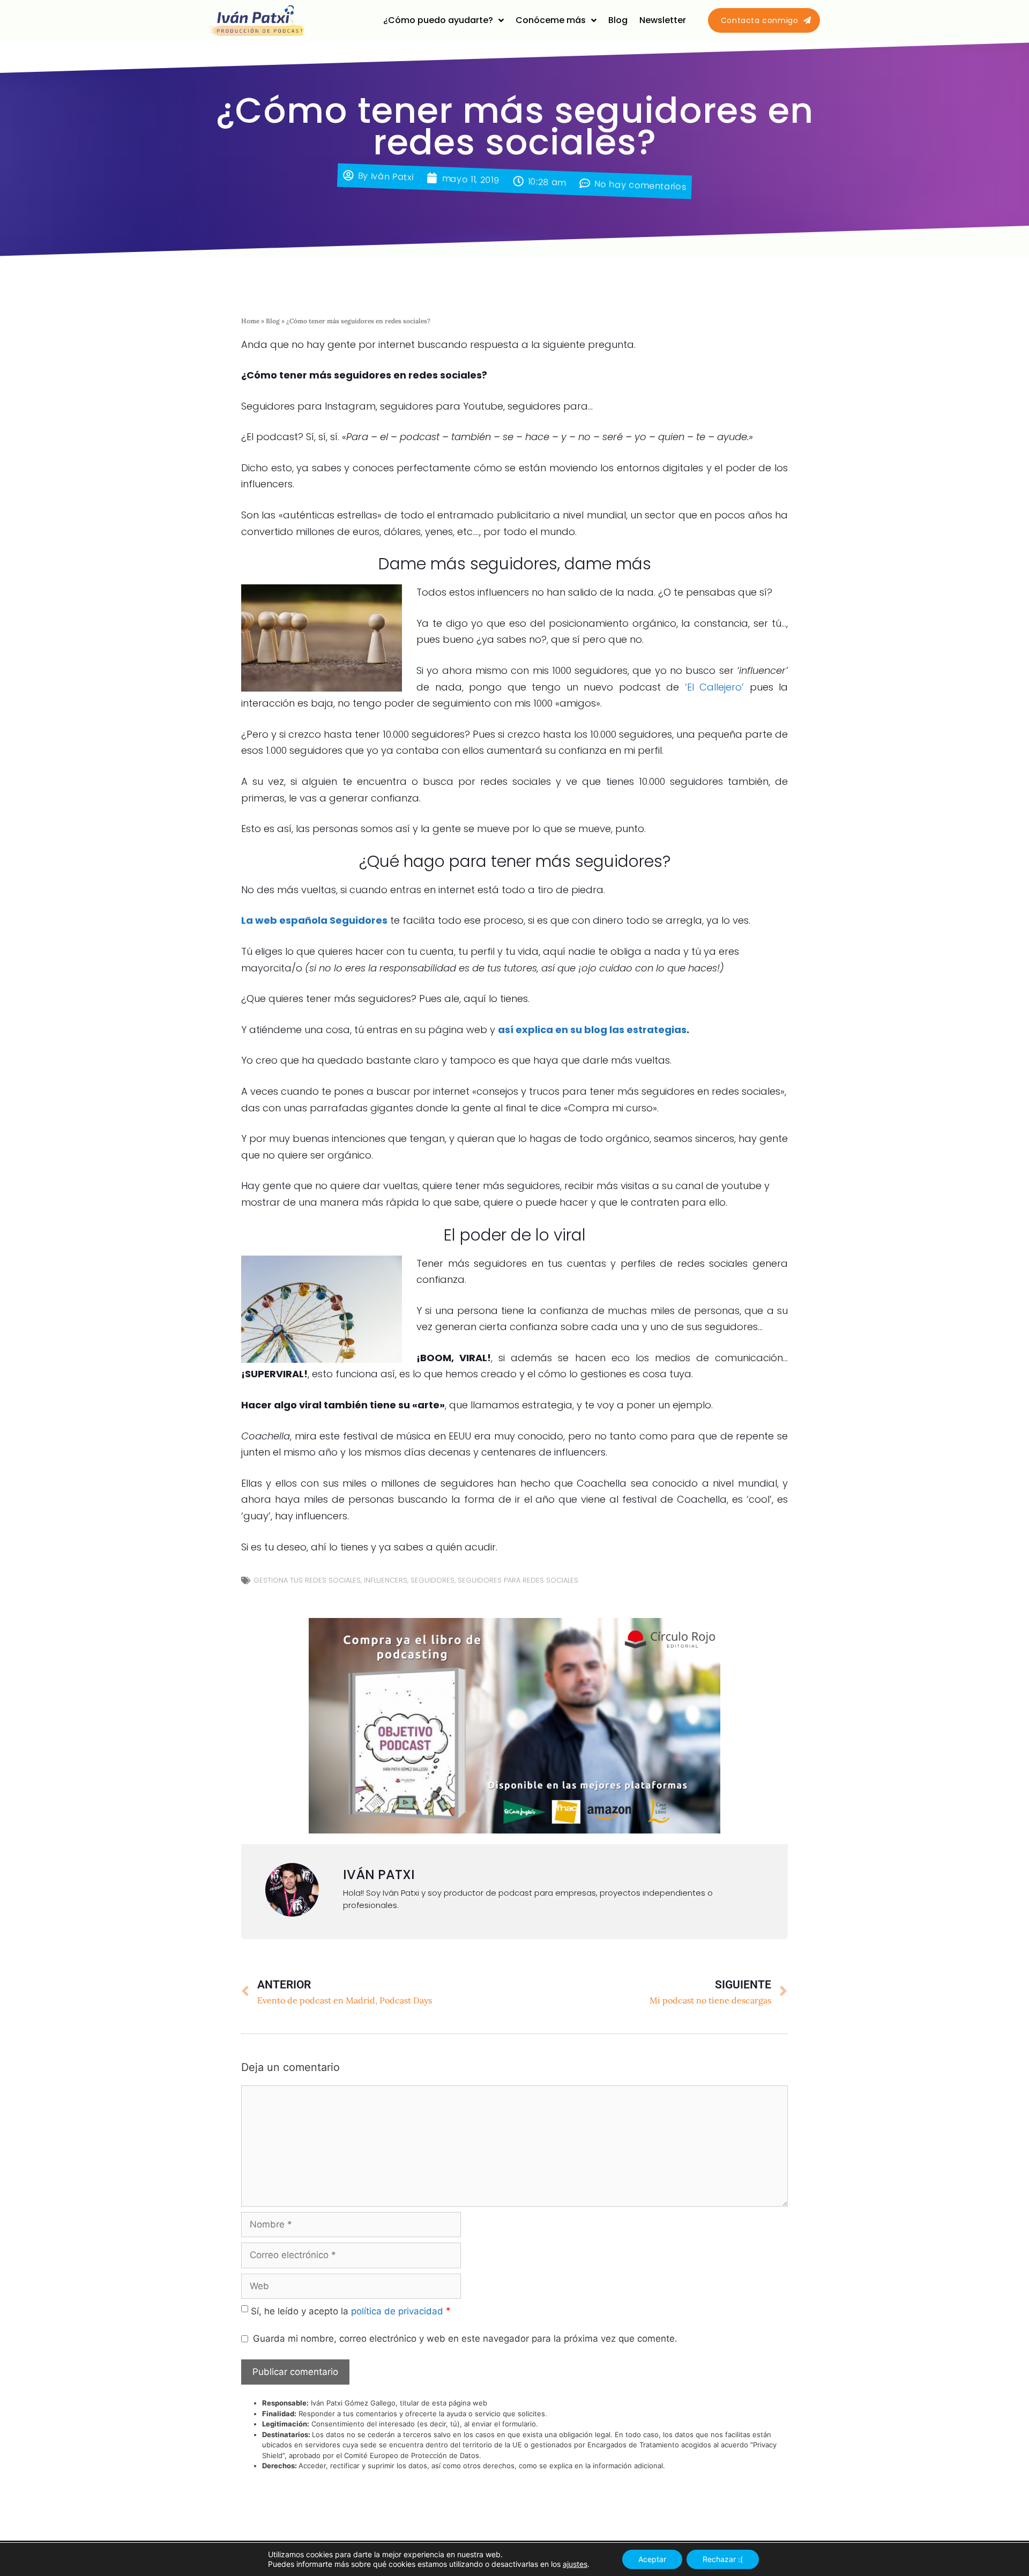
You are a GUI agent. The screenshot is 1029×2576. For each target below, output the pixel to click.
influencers (386, 1580)
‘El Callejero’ (715, 687)
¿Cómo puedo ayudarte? (438, 20)
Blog (618, 20)
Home (250, 321)
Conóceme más (551, 20)
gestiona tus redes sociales (307, 1580)
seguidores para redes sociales (518, 1580)
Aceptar (652, 2559)
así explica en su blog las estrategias (592, 1030)
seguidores (433, 1580)
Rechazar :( (723, 2559)
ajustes (575, 2564)
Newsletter (663, 20)
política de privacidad (397, 2311)
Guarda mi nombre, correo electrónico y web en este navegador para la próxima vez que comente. (465, 2339)
